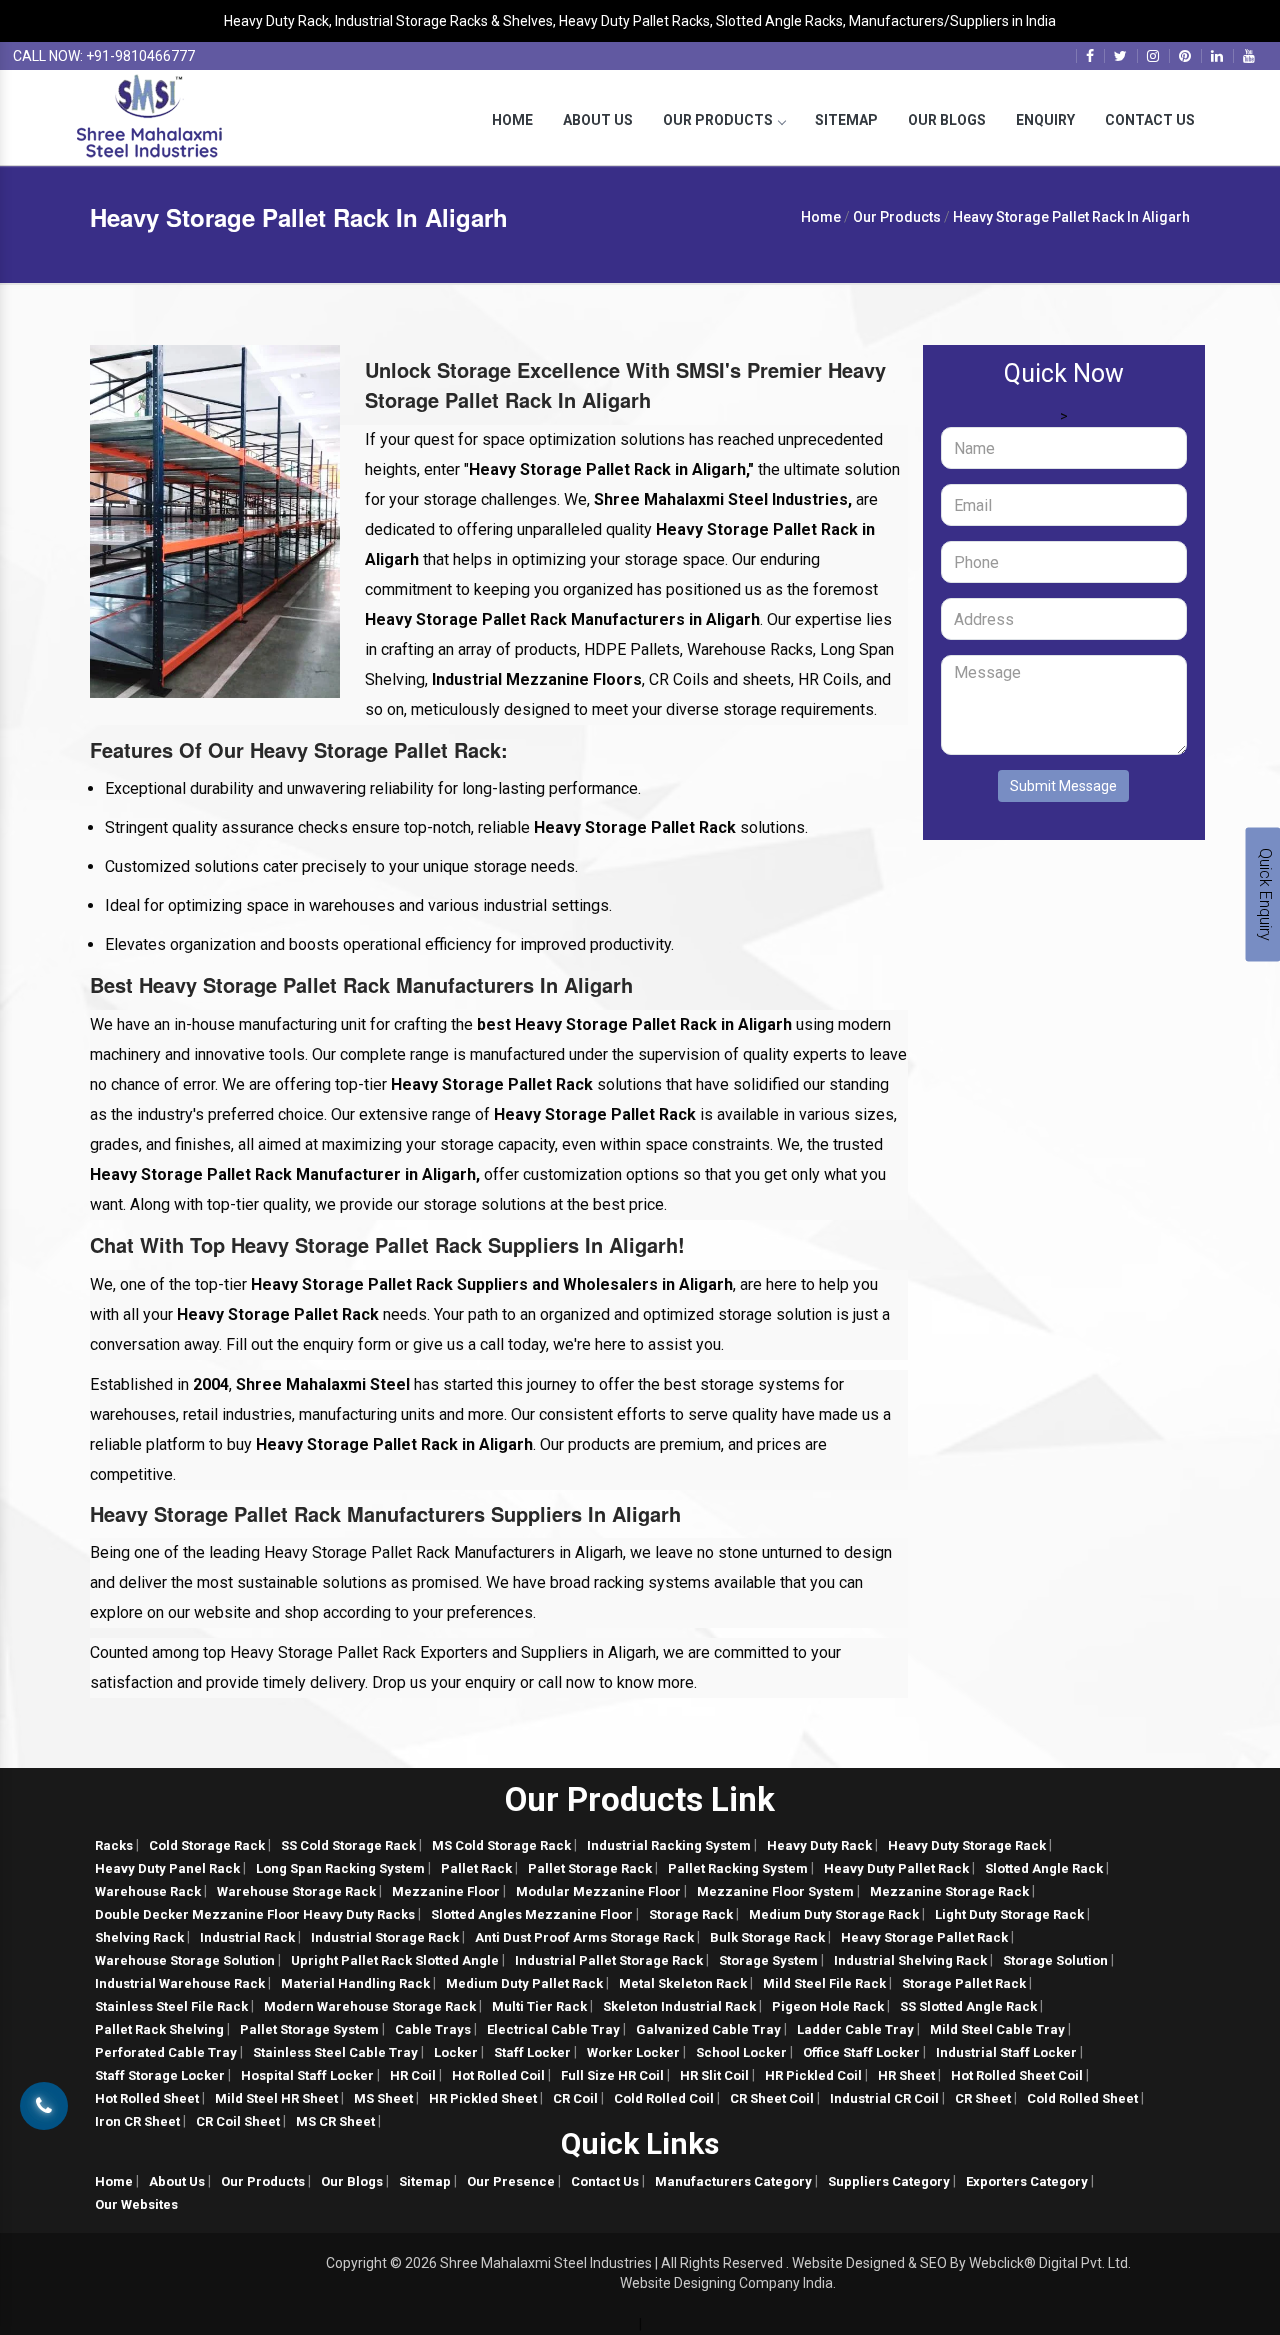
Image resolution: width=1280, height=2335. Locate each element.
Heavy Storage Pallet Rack (924, 1937)
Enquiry (1045, 120)
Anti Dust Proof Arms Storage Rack (584, 1937)
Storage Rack (691, 1914)
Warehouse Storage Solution (185, 1960)
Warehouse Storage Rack (296, 1891)
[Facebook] (1090, 56)
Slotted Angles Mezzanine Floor (532, 1914)
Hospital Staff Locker (307, 2075)
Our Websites (136, 2204)
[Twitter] (1120, 56)
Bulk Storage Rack (767, 1937)
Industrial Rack (247, 1937)
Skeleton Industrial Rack (679, 2006)
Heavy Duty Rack (819, 1845)
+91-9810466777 (140, 56)
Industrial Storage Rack (385, 1937)
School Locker (741, 2052)
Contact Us (1150, 120)
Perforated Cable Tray (166, 2052)
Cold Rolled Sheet (1082, 2098)
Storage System (768, 1960)
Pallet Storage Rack (590, 1868)
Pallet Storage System (309, 2029)
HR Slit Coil (714, 2075)
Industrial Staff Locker (1006, 2052)
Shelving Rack (139, 1937)
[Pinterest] (1185, 56)
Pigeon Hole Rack (828, 2006)
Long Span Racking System (340, 1868)
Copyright (356, 2263)
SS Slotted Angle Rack (968, 2006)
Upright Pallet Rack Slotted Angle (395, 1960)
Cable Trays (433, 2029)
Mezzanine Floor (446, 1891)
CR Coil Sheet (238, 2121)
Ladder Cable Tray (855, 2029)
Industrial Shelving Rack (910, 1960)
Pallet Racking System (738, 1868)
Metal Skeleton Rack (683, 1983)
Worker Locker (633, 2052)
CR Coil (575, 2098)
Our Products (718, 120)
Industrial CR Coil (884, 2098)
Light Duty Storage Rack (1009, 1914)
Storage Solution (1055, 1960)
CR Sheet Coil (772, 2098)
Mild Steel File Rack (824, 1983)
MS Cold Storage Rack (501, 1845)
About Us (598, 120)
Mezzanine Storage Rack (949, 1891)
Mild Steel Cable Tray (997, 2029)
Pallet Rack (476, 1868)
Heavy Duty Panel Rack (167, 1868)
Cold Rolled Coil (664, 2098)
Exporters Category (1027, 2181)
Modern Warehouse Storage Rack (370, 2006)
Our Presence (511, 2181)
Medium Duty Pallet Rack (524, 1983)
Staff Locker (532, 2052)
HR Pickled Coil (813, 2075)
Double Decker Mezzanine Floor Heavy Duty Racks (255, 1914)
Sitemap (846, 120)
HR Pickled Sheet (483, 2098)
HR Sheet (906, 2075)
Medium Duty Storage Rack (834, 1914)
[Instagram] (1153, 56)
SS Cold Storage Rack (348, 1845)
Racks (114, 1845)
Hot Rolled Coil (498, 2075)
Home (512, 120)
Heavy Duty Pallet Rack (896, 1868)
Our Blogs (947, 120)
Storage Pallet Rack (964, 1983)
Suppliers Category (889, 2181)
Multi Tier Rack (539, 2006)
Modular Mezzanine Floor (598, 1891)
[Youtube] (1249, 56)
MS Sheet (383, 2098)
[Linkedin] (1217, 56)
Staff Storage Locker (160, 2075)
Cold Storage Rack (207, 1845)
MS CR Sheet (335, 2121)
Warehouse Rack (148, 1891)
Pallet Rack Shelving (159, 2029)
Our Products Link (640, 1799)
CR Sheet (983, 2098)
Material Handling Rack (355, 1983)
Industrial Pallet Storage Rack (609, 1960)
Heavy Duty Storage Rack (967, 1845)
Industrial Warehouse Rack (180, 1983)
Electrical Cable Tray (553, 2029)
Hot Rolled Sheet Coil (1017, 2075)
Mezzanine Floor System (775, 1891)
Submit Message (1063, 786)
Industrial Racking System (669, 1845)
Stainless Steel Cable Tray (335, 2052)
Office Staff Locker (861, 2052)
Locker (456, 2052)
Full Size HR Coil (612, 2075)
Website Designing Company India (726, 2283)
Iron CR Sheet (137, 2121)
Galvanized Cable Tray (708, 2029)
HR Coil (413, 2075)
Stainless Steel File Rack (171, 2006)
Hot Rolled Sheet (147, 2098)
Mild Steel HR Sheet (276, 2098)
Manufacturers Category (733, 2181)
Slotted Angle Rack (1044, 1868)
